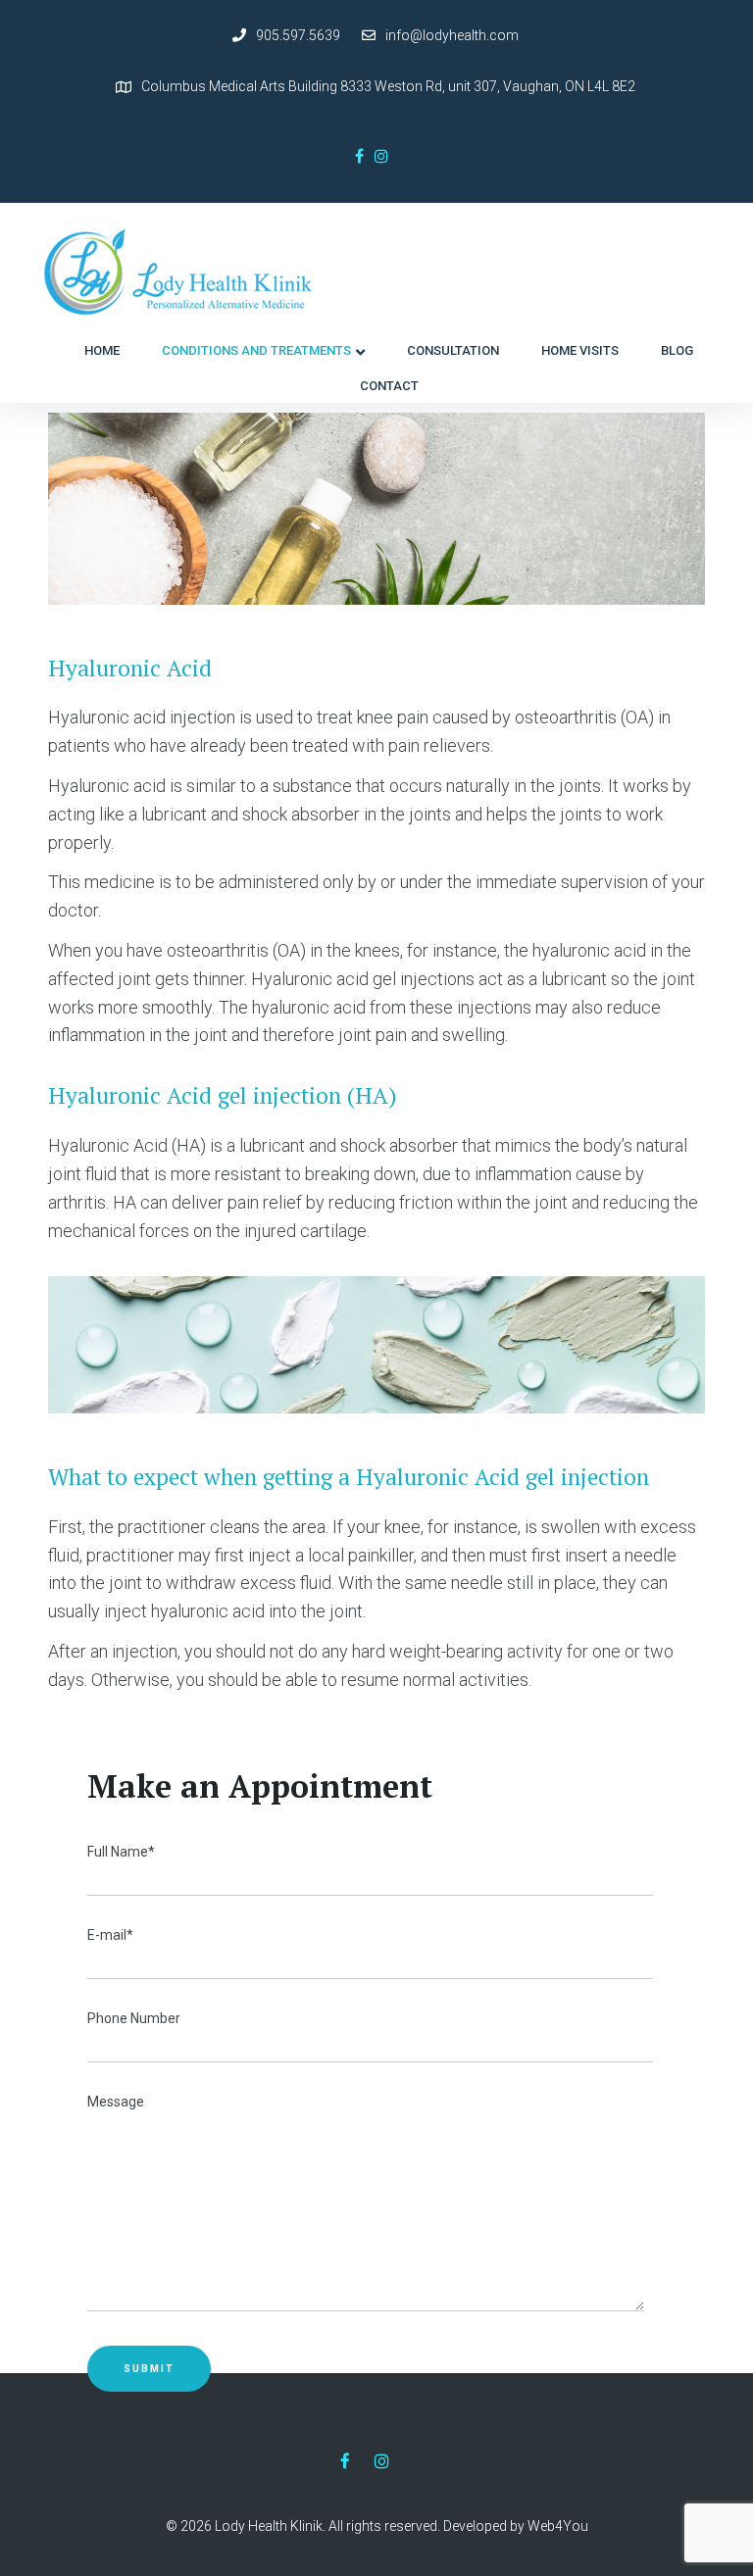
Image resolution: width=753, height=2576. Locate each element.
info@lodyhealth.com (452, 35)
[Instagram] (381, 156)
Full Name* (121, 1852)
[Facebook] (359, 156)
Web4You (558, 2526)
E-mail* (110, 1935)
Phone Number (134, 2018)
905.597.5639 (298, 35)
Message (116, 2102)
